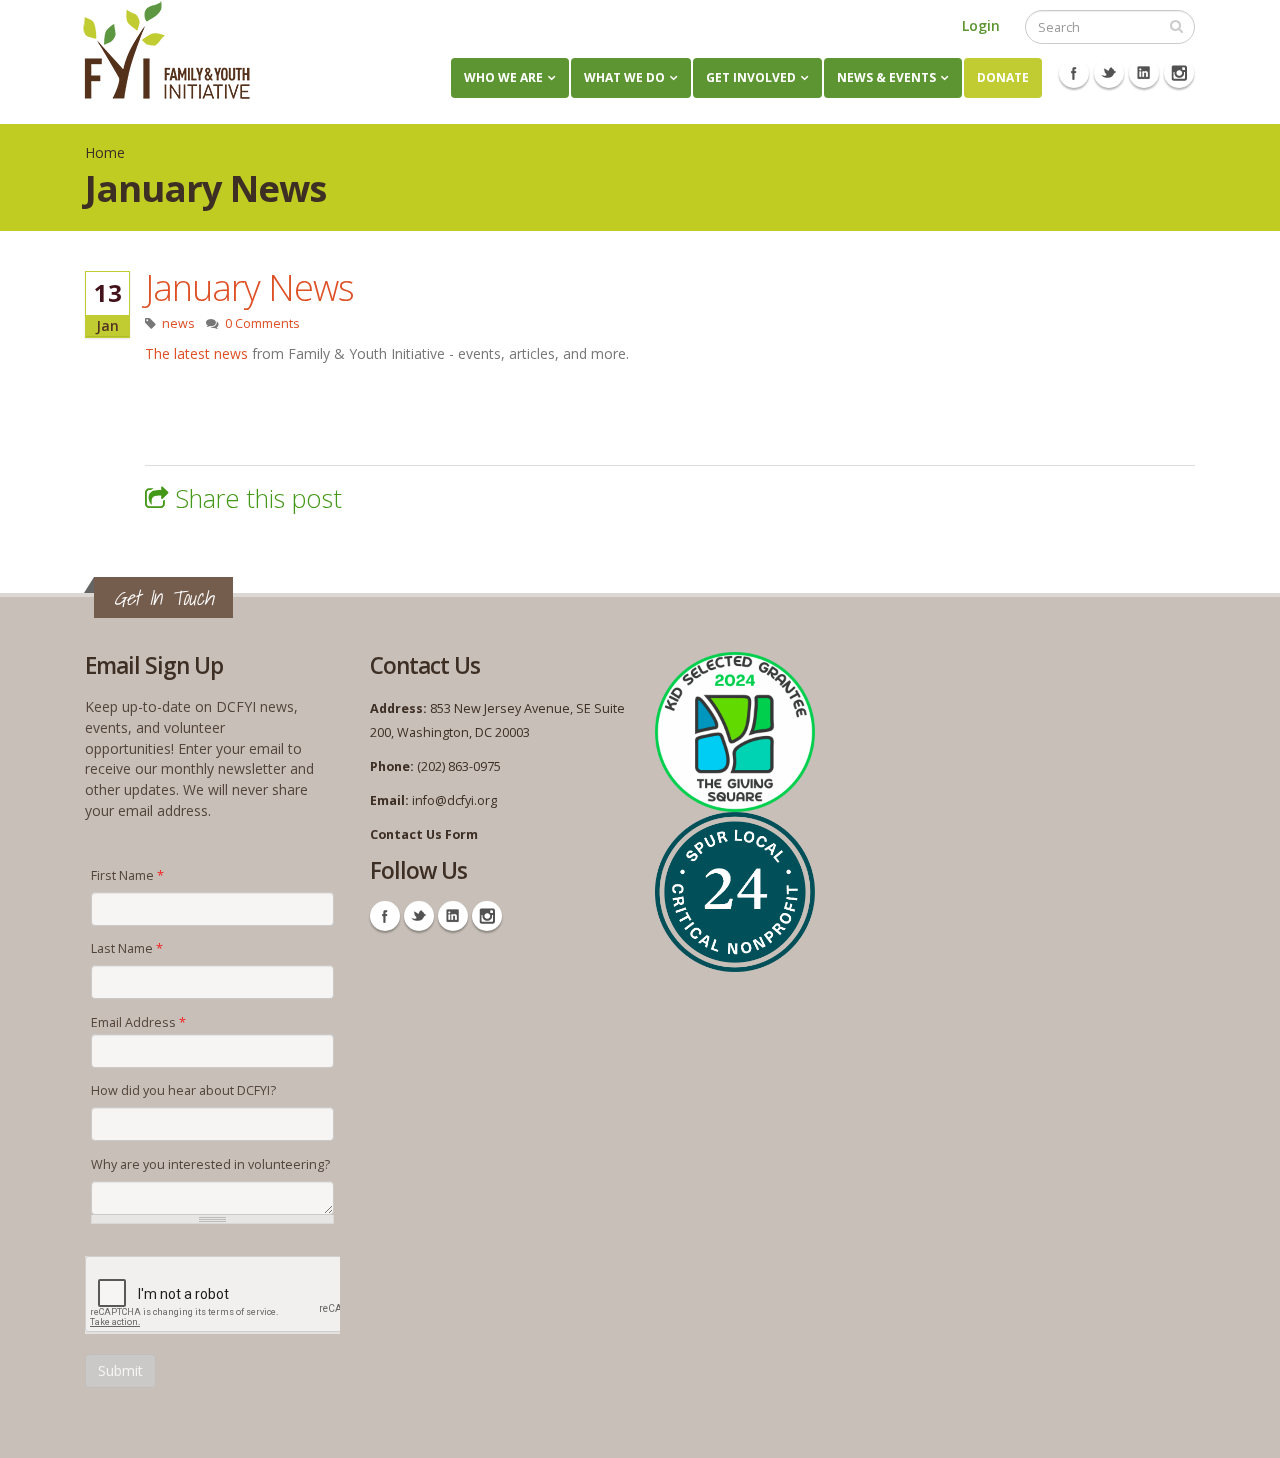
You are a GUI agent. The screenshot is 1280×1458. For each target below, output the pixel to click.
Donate (1003, 77)
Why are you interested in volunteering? (210, 1164)
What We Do (624, 77)
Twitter (1109, 73)
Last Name (127, 948)
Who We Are (503, 77)
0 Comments (262, 323)
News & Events (886, 77)
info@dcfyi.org (454, 800)
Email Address (138, 1022)
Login (981, 25)
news (178, 323)
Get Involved (751, 77)
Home (105, 152)
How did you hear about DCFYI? (183, 1090)
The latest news (196, 353)
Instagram (1179, 73)
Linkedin (1144, 73)
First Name (127, 875)
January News (249, 287)
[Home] (166, 50)
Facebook (1074, 73)
